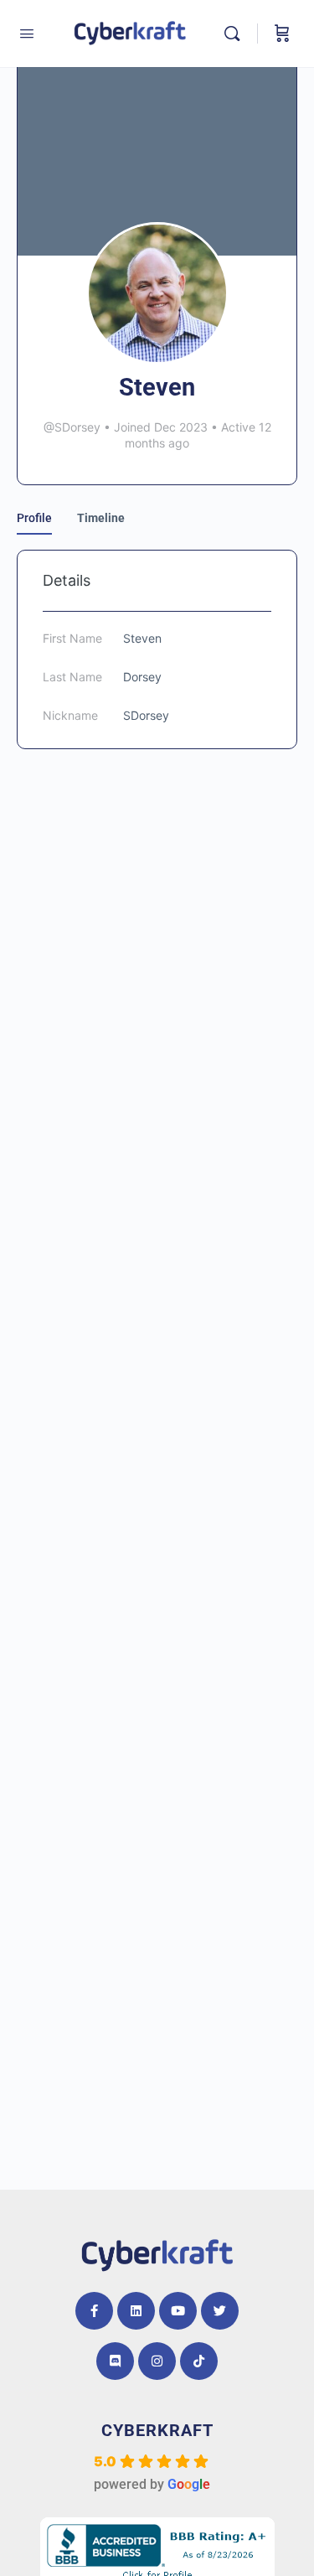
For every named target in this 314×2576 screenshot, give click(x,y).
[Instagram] (157, 2361)
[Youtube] (178, 2311)
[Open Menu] (27, 34)
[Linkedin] (136, 2311)
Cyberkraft (157, 2430)
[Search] (236, 34)
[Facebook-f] (94, 2311)
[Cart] (282, 34)
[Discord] (115, 2361)
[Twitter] (220, 2311)
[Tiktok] (199, 2361)
